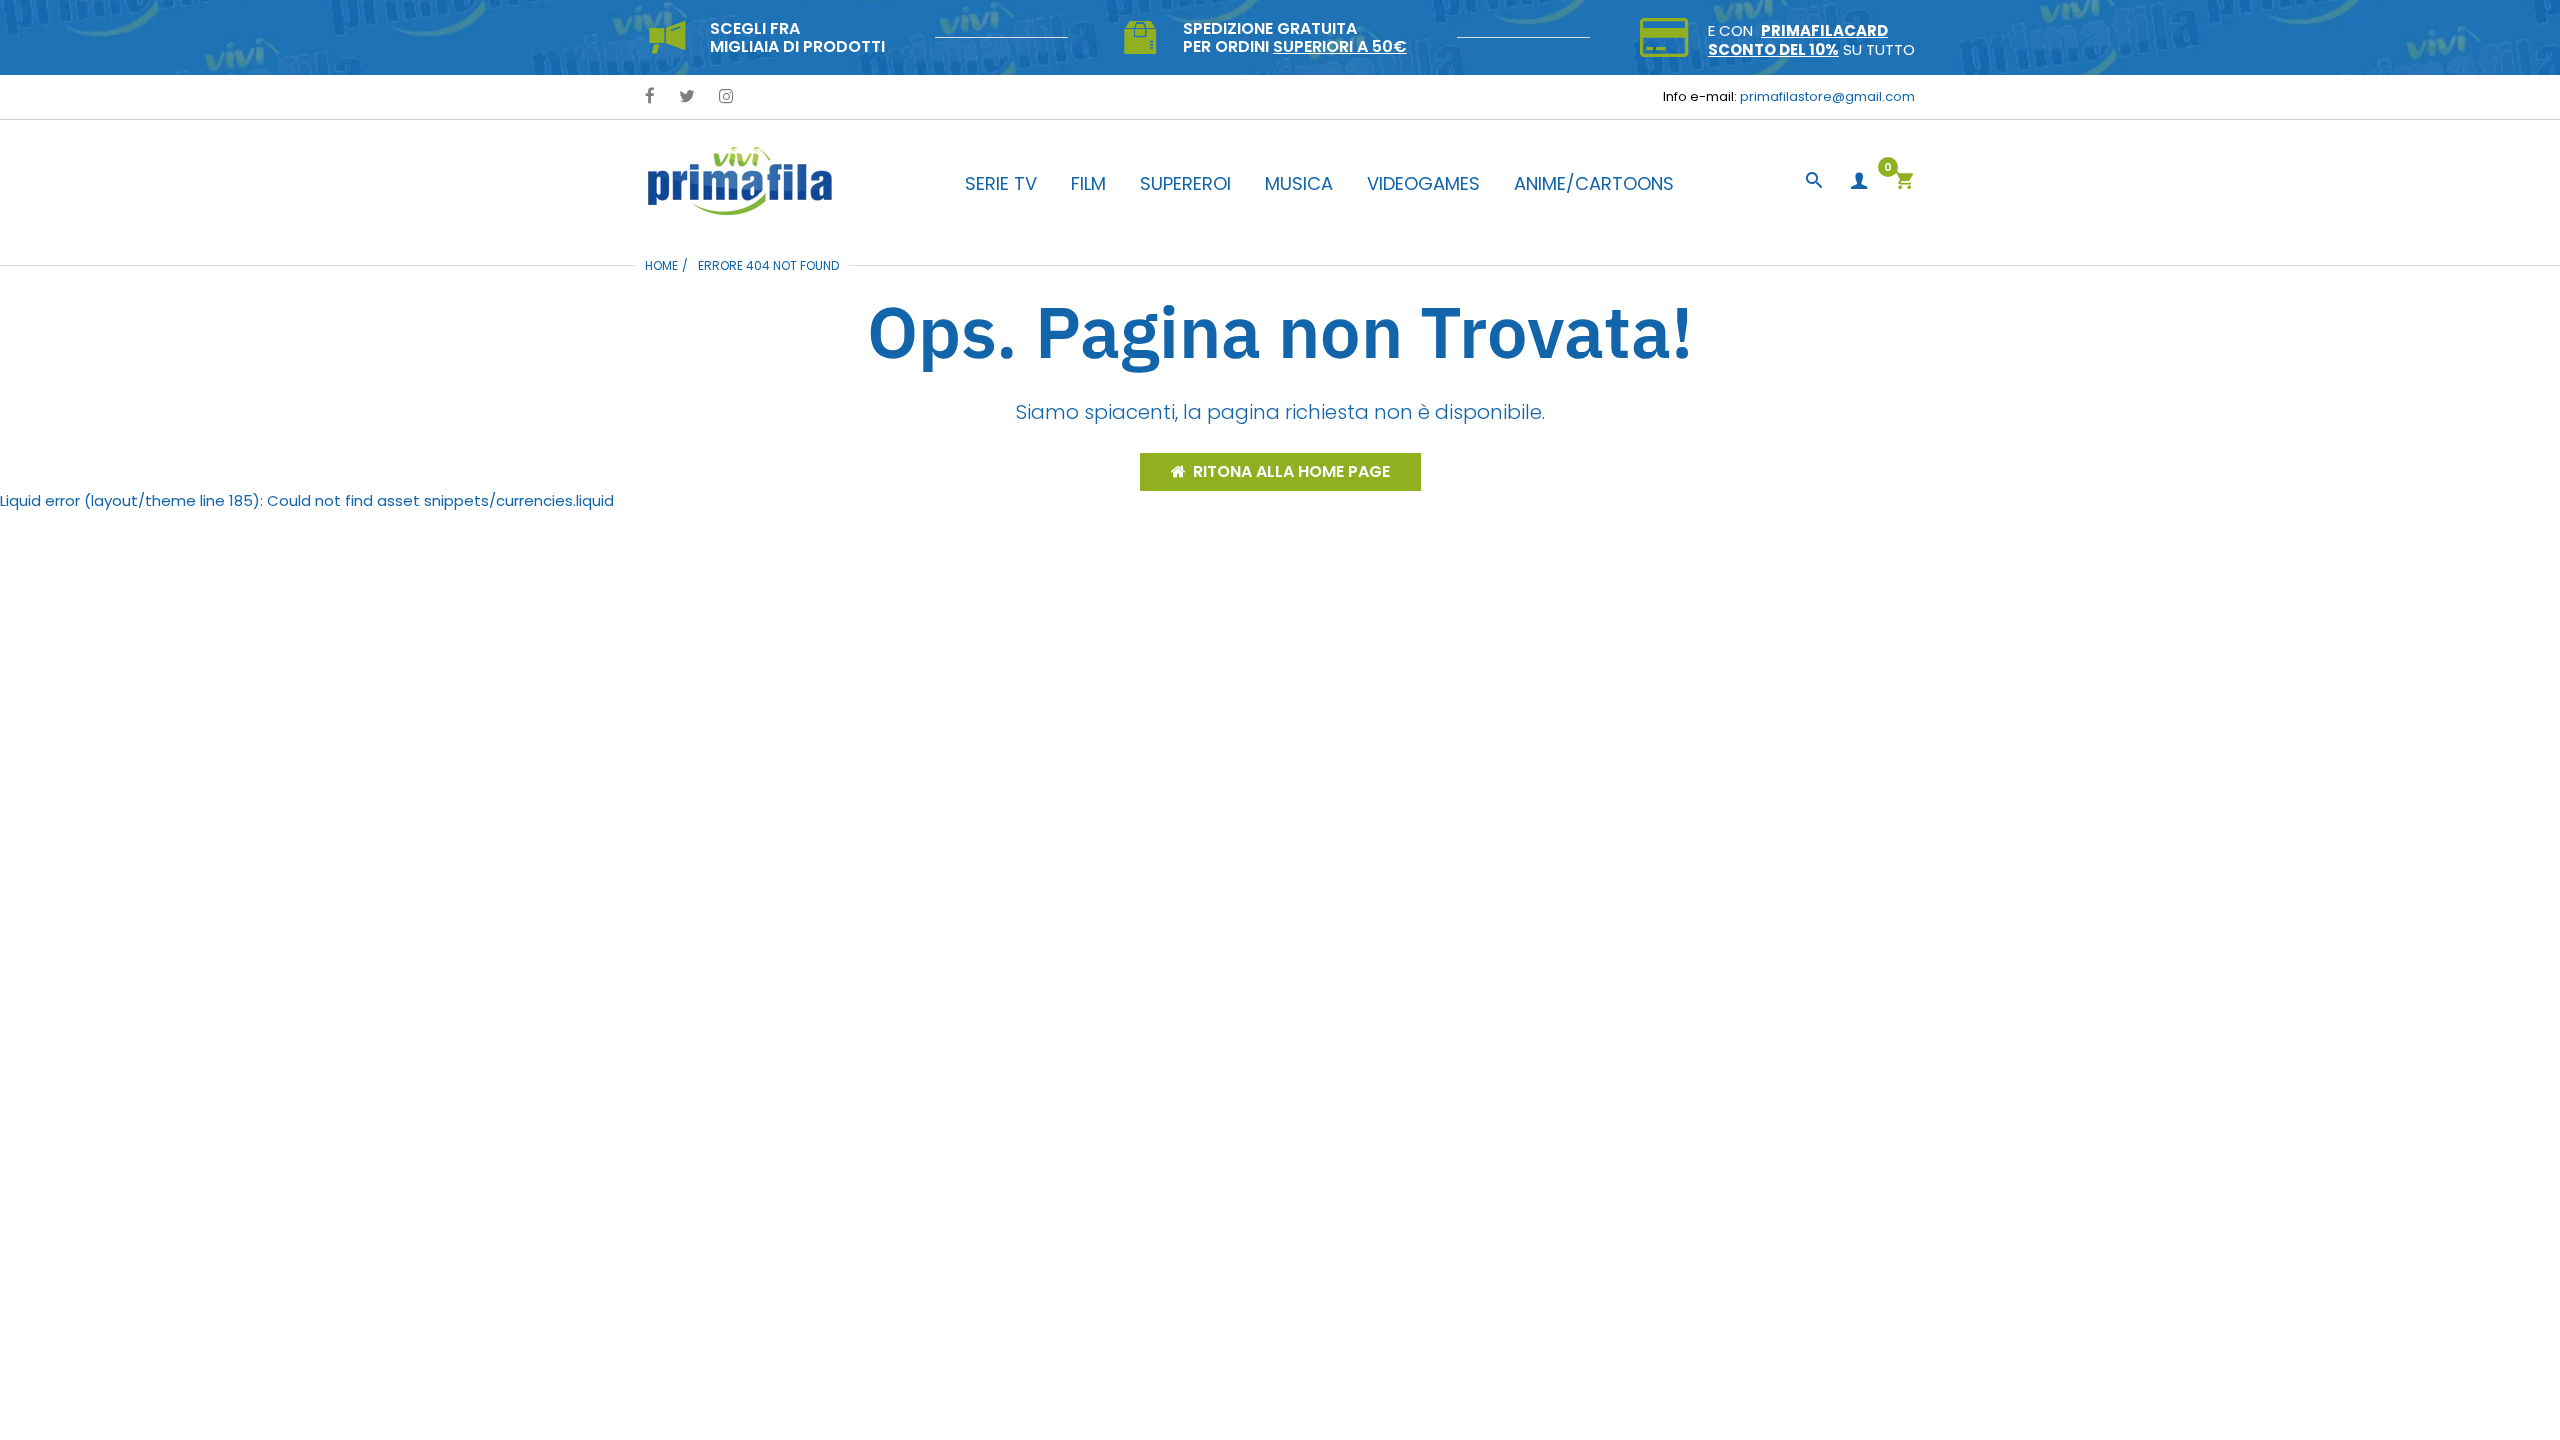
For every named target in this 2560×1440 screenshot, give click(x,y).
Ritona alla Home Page (1291, 471)
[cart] (1904, 182)
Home (661, 265)
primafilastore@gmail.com (1827, 96)
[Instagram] (726, 97)
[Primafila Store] (740, 180)
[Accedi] (1859, 181)
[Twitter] (687, 97)
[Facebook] (650, 97)
